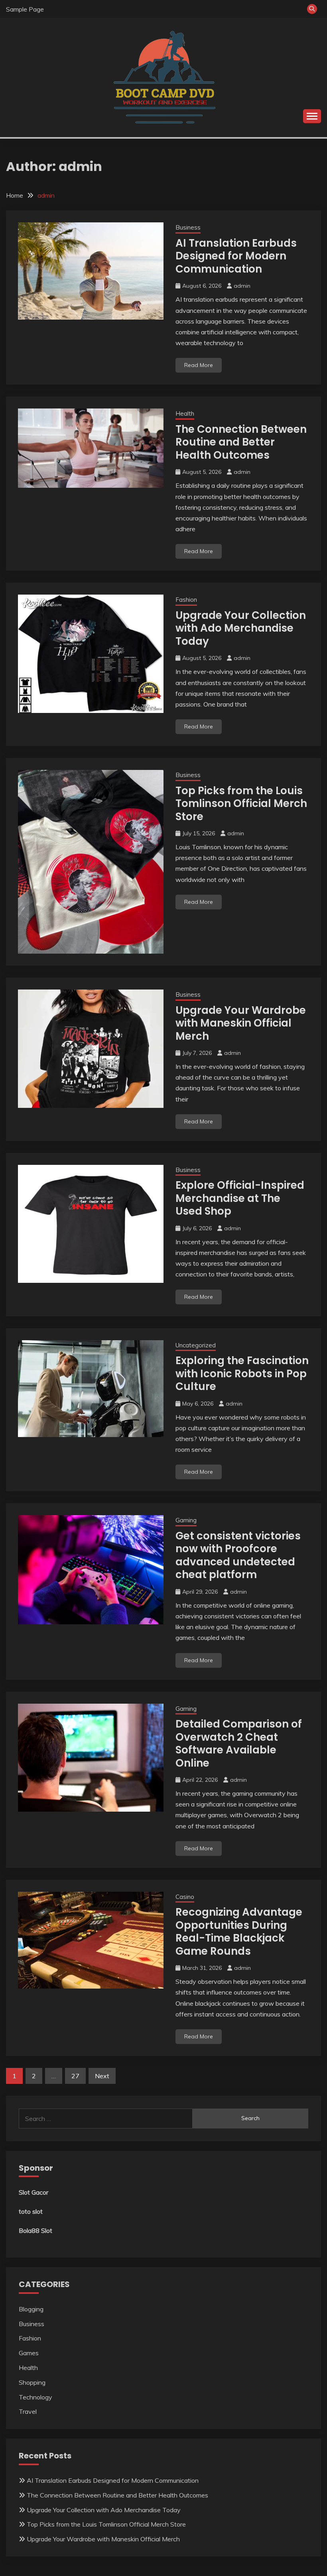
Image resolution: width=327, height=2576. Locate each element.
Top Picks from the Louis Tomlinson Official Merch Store (241, 804)
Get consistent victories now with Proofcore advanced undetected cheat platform (238, 1555)
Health (185, 413)
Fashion (186, 600)
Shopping (32, 2382)
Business (188, 227)
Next (102, 2076)
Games (29, 2353)
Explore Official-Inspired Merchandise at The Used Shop (240, 1198)
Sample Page (25, 9)
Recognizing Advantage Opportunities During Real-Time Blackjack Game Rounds (239, 1932)
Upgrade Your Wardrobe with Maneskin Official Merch (241, 1023)
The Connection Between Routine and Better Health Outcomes (241, 442)
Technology (35, 2397)
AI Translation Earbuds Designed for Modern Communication (236, 256)
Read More (199, 365)
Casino (185, 1897)
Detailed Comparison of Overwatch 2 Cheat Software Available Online (239, 1744)
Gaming (186, 1520)
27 (75, 2076)
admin (242, 286)
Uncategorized (196, 1345)
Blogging (31, 2309)
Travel (28, 2411)
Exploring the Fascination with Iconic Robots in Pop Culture (242, 1373)
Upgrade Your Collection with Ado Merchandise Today (241, 628)
